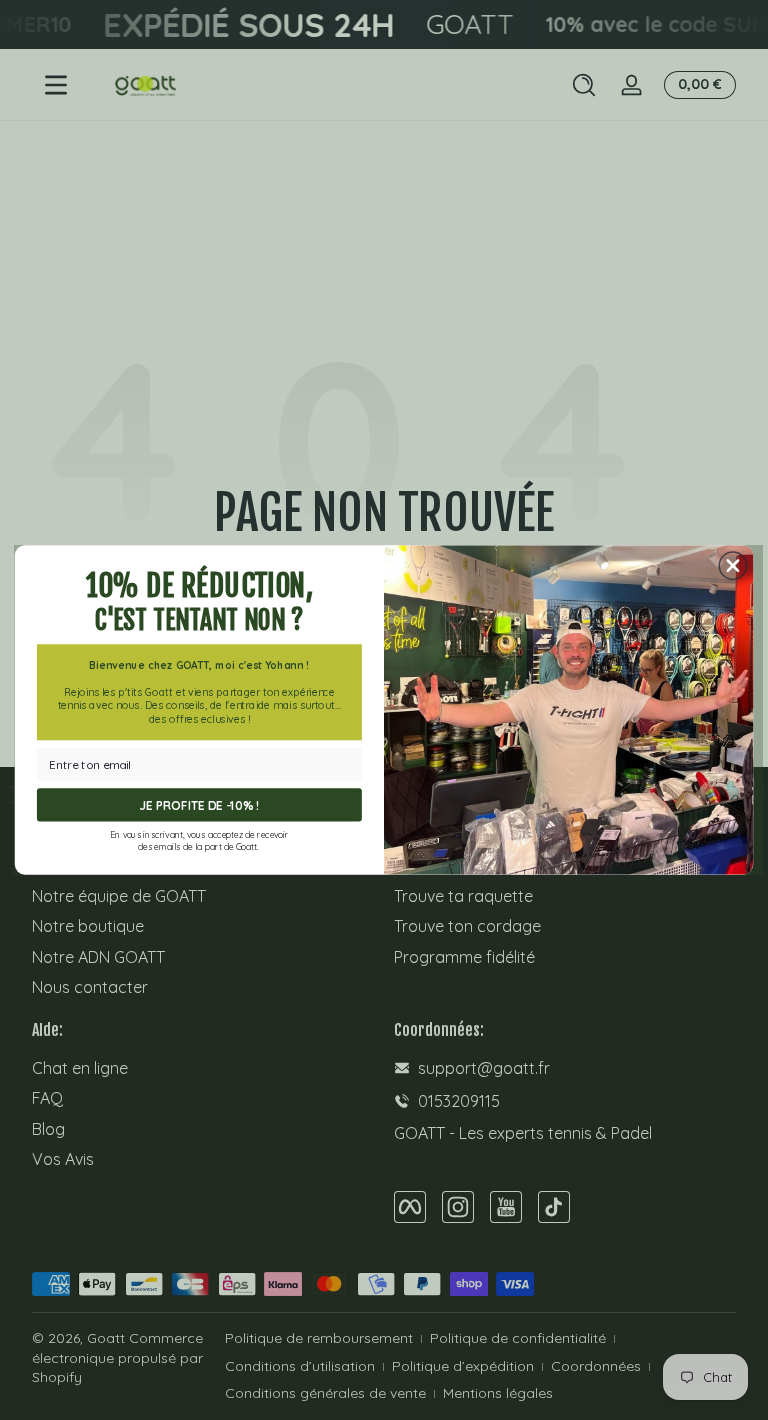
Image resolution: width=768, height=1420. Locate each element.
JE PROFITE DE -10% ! (200, 805)
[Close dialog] (733, 566)
